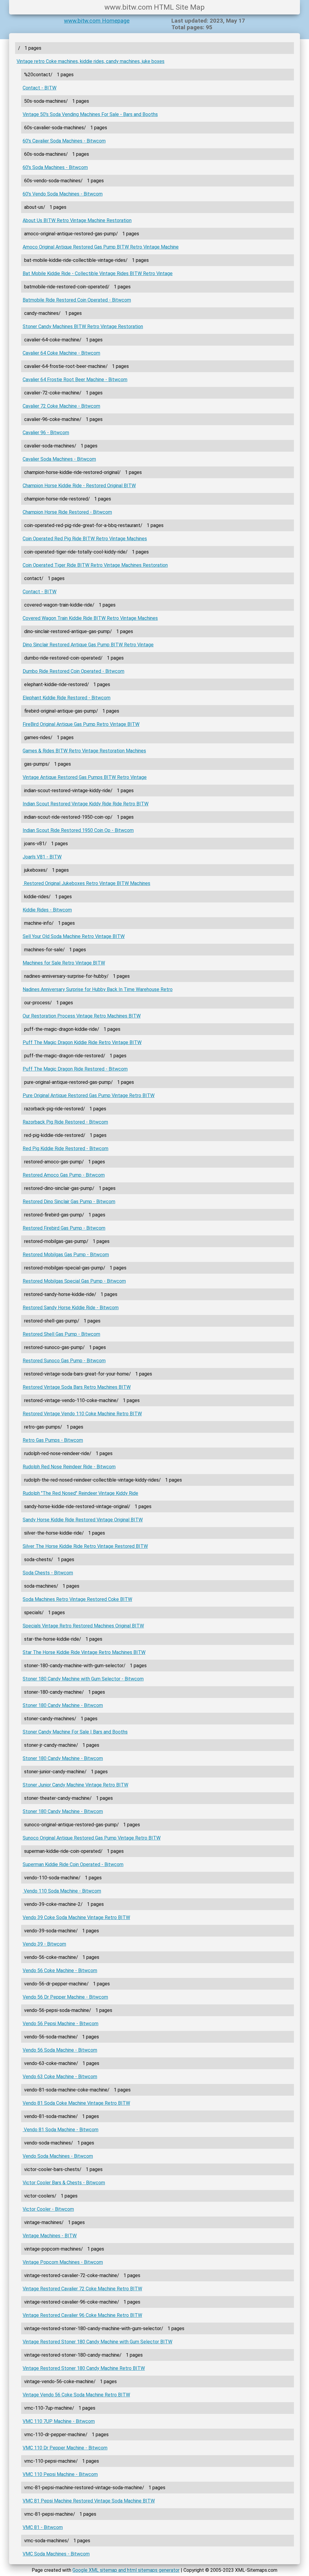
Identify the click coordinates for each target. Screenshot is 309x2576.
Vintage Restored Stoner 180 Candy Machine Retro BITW (84, 2368)
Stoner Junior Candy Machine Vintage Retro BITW (75, 1785)
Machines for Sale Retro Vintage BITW (64, 963)
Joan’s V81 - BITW (42, 857)
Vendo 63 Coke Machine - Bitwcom (60, 2077)
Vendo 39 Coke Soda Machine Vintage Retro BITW (76, 1917)
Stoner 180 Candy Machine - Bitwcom (63, 1705)
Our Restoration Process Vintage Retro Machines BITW (82, 1016)
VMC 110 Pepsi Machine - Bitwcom (60, 2474)
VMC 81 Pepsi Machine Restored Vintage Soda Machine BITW (89, 2501)
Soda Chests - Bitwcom (48, 1573)
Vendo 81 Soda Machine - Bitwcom (61, 2130)
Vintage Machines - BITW (50, 2236)
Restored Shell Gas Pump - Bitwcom (61, 1334)
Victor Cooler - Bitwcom (48, 2209)
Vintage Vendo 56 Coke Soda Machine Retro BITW (76, 2395)
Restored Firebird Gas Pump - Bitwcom (64, 1228)
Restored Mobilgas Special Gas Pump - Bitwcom (74, 1281)
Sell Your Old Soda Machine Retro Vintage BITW (74, 936)
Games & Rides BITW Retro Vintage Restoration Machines (84, 751)
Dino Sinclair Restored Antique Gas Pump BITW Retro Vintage (88, 645)
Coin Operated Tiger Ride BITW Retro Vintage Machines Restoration (95, 565)
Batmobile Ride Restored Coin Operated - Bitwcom (77, 300)
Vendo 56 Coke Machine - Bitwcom (60, 1970)
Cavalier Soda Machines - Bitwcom (59, 459)
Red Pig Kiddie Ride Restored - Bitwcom (65, 1148)
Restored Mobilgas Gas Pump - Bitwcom (66, 1255)
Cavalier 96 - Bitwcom (46, 433)
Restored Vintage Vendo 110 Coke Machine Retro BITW (82, 1414)
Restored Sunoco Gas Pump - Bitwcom (64, 1361)
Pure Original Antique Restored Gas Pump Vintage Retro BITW (89, 1095)
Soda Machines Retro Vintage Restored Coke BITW (77, 1599)
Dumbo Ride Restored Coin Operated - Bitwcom (73, 671)
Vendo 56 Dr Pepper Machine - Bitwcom (65, 1997)
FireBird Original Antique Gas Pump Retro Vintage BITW (81, 724)
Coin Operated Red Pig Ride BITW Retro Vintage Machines (85, 539)
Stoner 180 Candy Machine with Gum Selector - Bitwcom (83, 1679)
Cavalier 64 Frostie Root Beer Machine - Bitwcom (75, 380)
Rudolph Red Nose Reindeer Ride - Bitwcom (69, 1467)
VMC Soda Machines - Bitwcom (56, 2554)
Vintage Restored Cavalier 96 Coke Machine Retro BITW (82, 2315)
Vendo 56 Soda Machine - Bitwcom (60, 2050)
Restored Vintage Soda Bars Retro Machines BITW (77, 1387)
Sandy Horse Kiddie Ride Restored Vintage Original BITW (83, 1520)
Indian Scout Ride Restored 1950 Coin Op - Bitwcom (78, 830)
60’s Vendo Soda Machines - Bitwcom (63, 194)
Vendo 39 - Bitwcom (44, 1944)
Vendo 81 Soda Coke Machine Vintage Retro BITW (76, 2103)
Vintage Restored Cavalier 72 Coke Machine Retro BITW (82, 2289)
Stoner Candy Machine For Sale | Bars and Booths (75, 1732)
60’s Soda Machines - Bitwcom (55, 167)
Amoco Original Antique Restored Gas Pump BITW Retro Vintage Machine (101, 247)
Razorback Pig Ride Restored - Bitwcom (65, 1122)
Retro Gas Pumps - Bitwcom (53, 1440)
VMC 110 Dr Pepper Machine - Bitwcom (65, 2448)
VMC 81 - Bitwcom (43, 2527)
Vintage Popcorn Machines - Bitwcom (63, 2262)
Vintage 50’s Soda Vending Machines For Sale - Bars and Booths (90, 114)
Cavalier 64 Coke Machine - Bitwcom (61, 353)
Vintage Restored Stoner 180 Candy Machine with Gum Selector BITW (97, 2342)
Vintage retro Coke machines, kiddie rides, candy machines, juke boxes (91, 61)
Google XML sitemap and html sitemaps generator (126, 2570)
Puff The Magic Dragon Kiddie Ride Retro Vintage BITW (82, 1042)
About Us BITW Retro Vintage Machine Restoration (77, 220)
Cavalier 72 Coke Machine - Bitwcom (61, 406)
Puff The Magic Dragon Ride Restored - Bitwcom (75, 1069)
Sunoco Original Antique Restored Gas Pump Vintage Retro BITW (92, 1838)
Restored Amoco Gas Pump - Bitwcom (64, 1175)
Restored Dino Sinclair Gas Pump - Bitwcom (69, 1202)
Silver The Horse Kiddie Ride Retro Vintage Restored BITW (85, 1546)
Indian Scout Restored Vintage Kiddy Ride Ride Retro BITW (86, 804)
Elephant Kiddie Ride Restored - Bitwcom (67, 698)
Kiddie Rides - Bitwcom (47, 910)
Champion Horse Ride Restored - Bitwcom (67, 512)
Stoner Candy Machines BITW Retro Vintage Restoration (83, 326)
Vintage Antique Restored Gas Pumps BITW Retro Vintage (85, 777)
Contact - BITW (40, 88)
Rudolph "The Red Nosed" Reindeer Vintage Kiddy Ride (80, 1493)
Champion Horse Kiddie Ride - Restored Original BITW (79, 486)
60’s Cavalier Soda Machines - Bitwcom (64, 141)
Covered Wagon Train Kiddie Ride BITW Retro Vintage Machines (90, 618)
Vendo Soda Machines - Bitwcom (58, 2156)
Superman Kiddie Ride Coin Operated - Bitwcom (73, 1864)
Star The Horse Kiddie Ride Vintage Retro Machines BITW (84, 1652)
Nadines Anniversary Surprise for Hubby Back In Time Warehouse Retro (98, 989)
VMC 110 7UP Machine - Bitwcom (59, 2421)
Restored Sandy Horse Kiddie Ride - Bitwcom (71, 1308)
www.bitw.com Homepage (97, 21)
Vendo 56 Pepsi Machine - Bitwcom (61, 2024)
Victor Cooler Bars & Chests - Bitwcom (64, 2183)
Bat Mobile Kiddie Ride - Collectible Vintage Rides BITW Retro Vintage (98, 273)
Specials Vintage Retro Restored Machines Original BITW (83, 1626)
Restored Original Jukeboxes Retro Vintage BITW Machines (86, 883)
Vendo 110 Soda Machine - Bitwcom (62, 1891)
